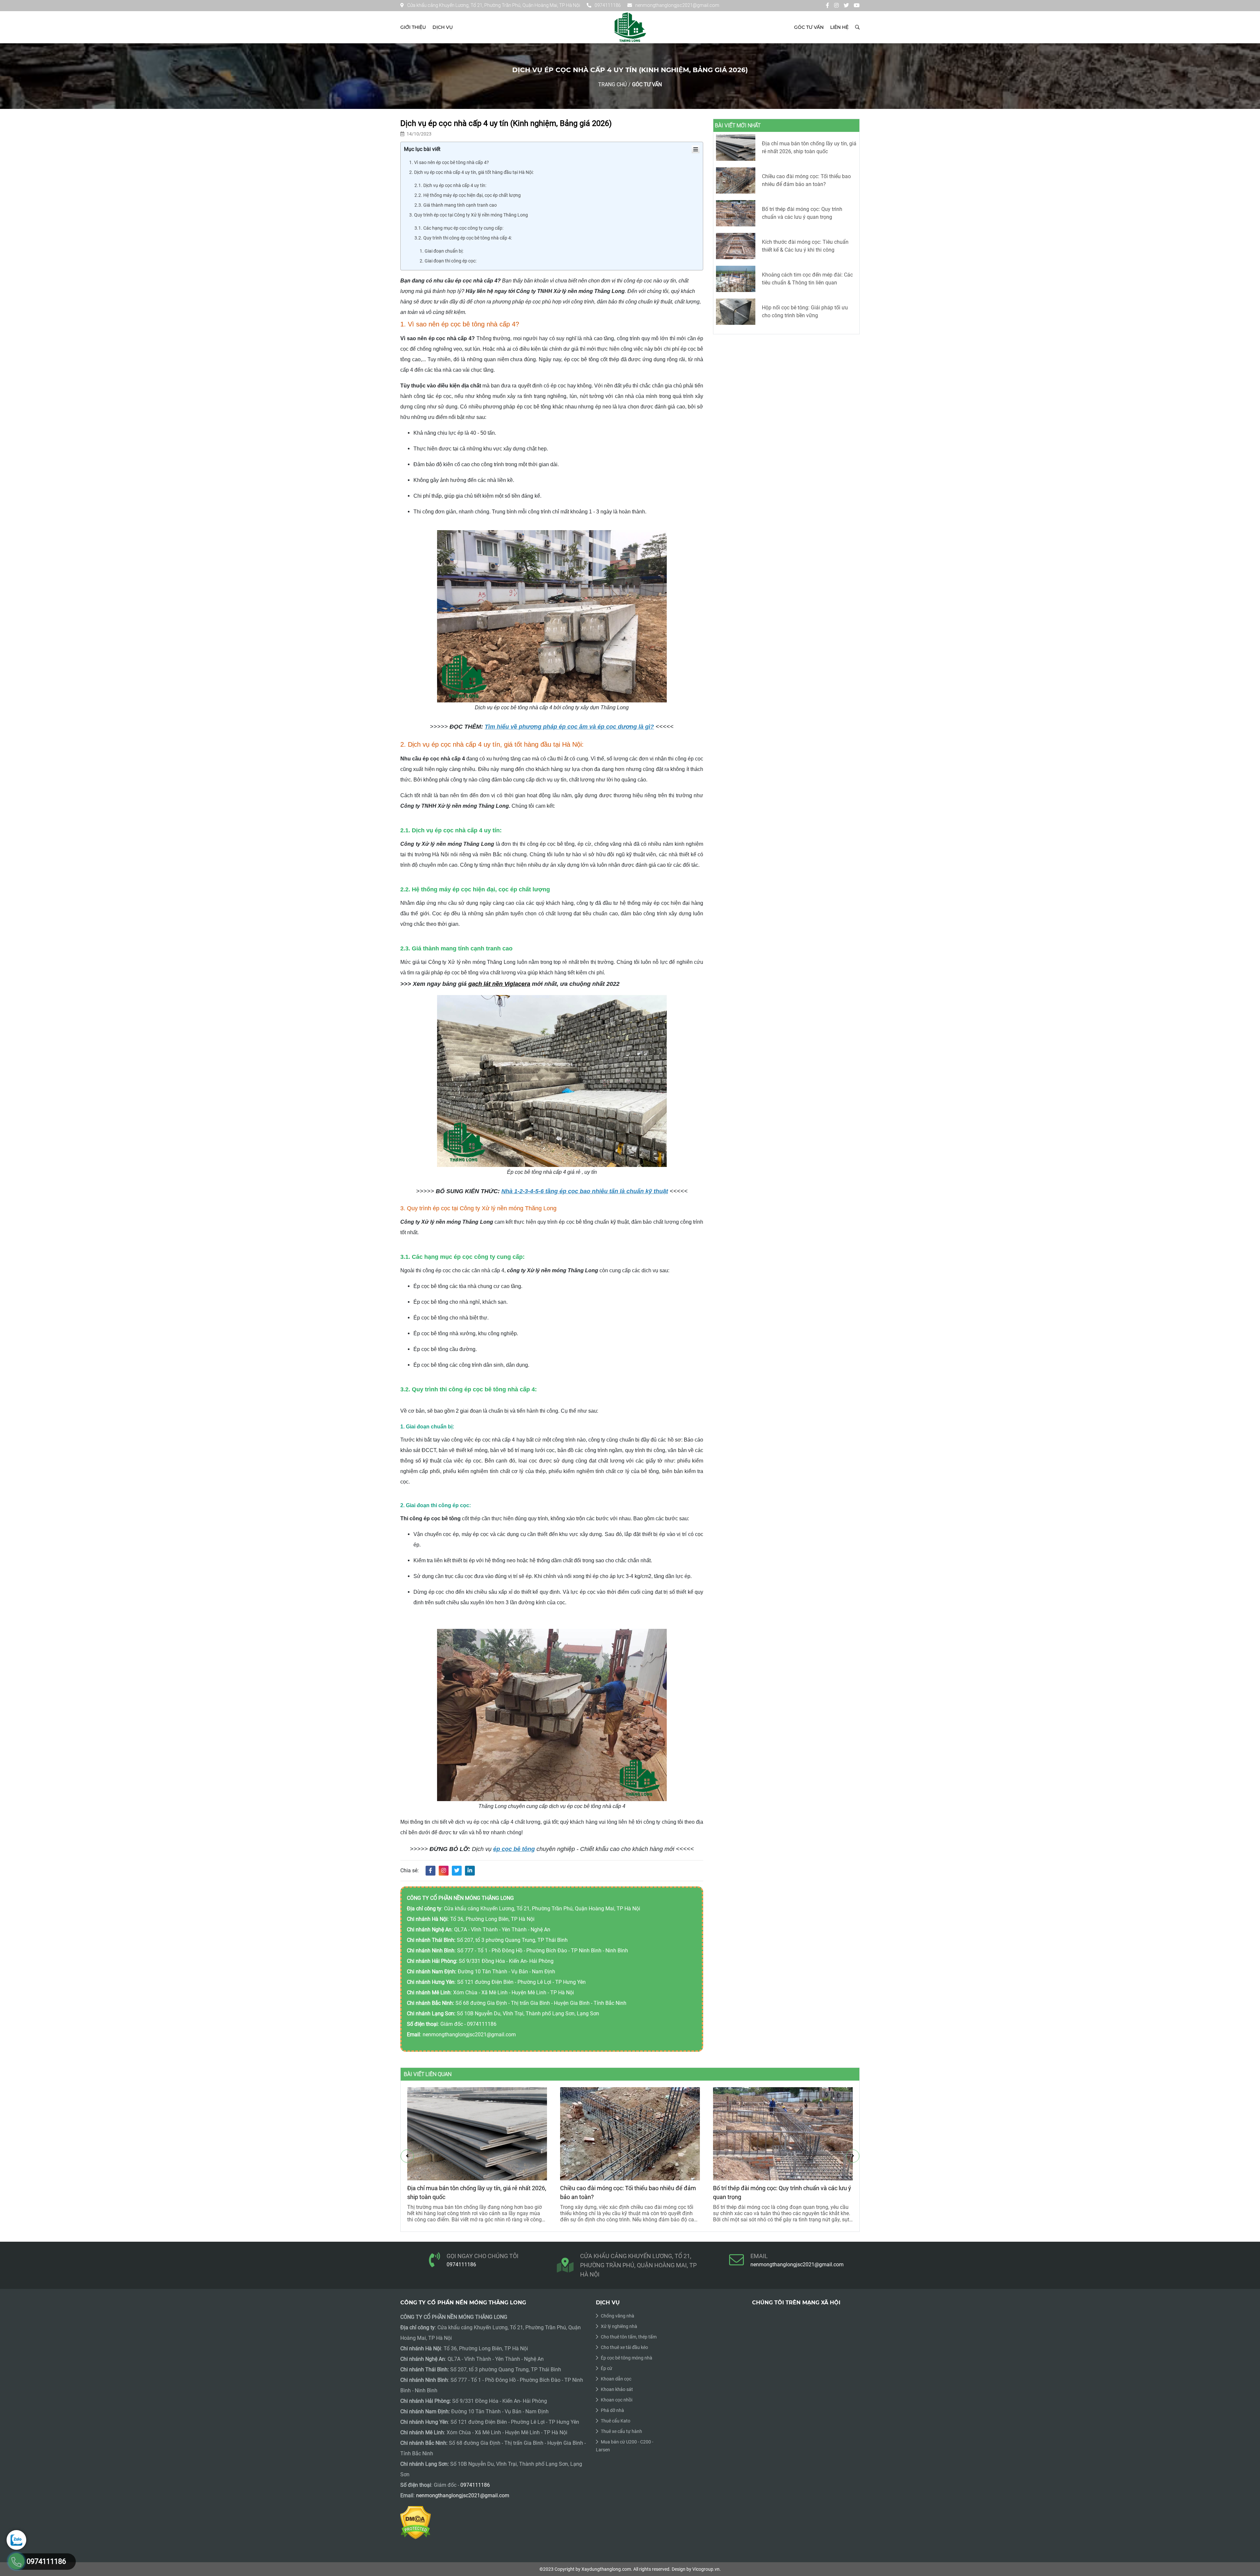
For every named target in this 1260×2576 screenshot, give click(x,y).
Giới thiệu (413, 27)
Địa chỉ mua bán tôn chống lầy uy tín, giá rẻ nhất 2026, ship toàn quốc (809, 147)
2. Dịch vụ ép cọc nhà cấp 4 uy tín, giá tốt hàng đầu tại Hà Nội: (471, 172)
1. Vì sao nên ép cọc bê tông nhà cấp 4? (449, 162)
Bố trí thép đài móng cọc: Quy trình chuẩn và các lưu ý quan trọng (802, 213)
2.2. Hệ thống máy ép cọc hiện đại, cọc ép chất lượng (468, 195)
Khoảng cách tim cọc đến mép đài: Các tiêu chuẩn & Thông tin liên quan (807, 279)
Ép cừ (607, 2368)
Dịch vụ (443, 27)
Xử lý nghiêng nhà (619, 2326)
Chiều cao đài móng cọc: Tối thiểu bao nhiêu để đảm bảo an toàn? (806, 180)
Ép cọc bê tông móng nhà (627, 2358)
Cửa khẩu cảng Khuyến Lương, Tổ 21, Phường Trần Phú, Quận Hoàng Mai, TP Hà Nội (494, 5)
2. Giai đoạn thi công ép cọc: (448, 261)
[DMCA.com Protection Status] (416, 2522)
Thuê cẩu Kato (616, 2421)
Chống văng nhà (618, 2316)
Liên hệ (839, 27)
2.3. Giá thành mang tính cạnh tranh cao (456, 205)
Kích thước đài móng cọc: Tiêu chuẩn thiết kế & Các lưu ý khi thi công (805, 246)
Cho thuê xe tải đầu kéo (624, 2347)
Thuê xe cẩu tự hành (621, 2431)
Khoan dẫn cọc (616, 2379)
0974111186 (608, 5)
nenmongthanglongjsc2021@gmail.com (677, 5)
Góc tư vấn (809, 27)
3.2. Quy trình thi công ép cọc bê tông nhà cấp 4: (463, 238)
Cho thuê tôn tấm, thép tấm (629, 2337)
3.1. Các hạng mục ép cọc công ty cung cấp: (459, 228)
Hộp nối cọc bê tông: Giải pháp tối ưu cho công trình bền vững (805, 312)
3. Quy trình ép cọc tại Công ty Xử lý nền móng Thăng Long (469, 215)
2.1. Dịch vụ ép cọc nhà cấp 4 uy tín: (450, 185)
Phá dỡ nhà (612, 2410)
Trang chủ (612, 84)
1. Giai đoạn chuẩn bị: (441, 251)
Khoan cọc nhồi (617, 2400)
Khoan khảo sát (617, 2389)
